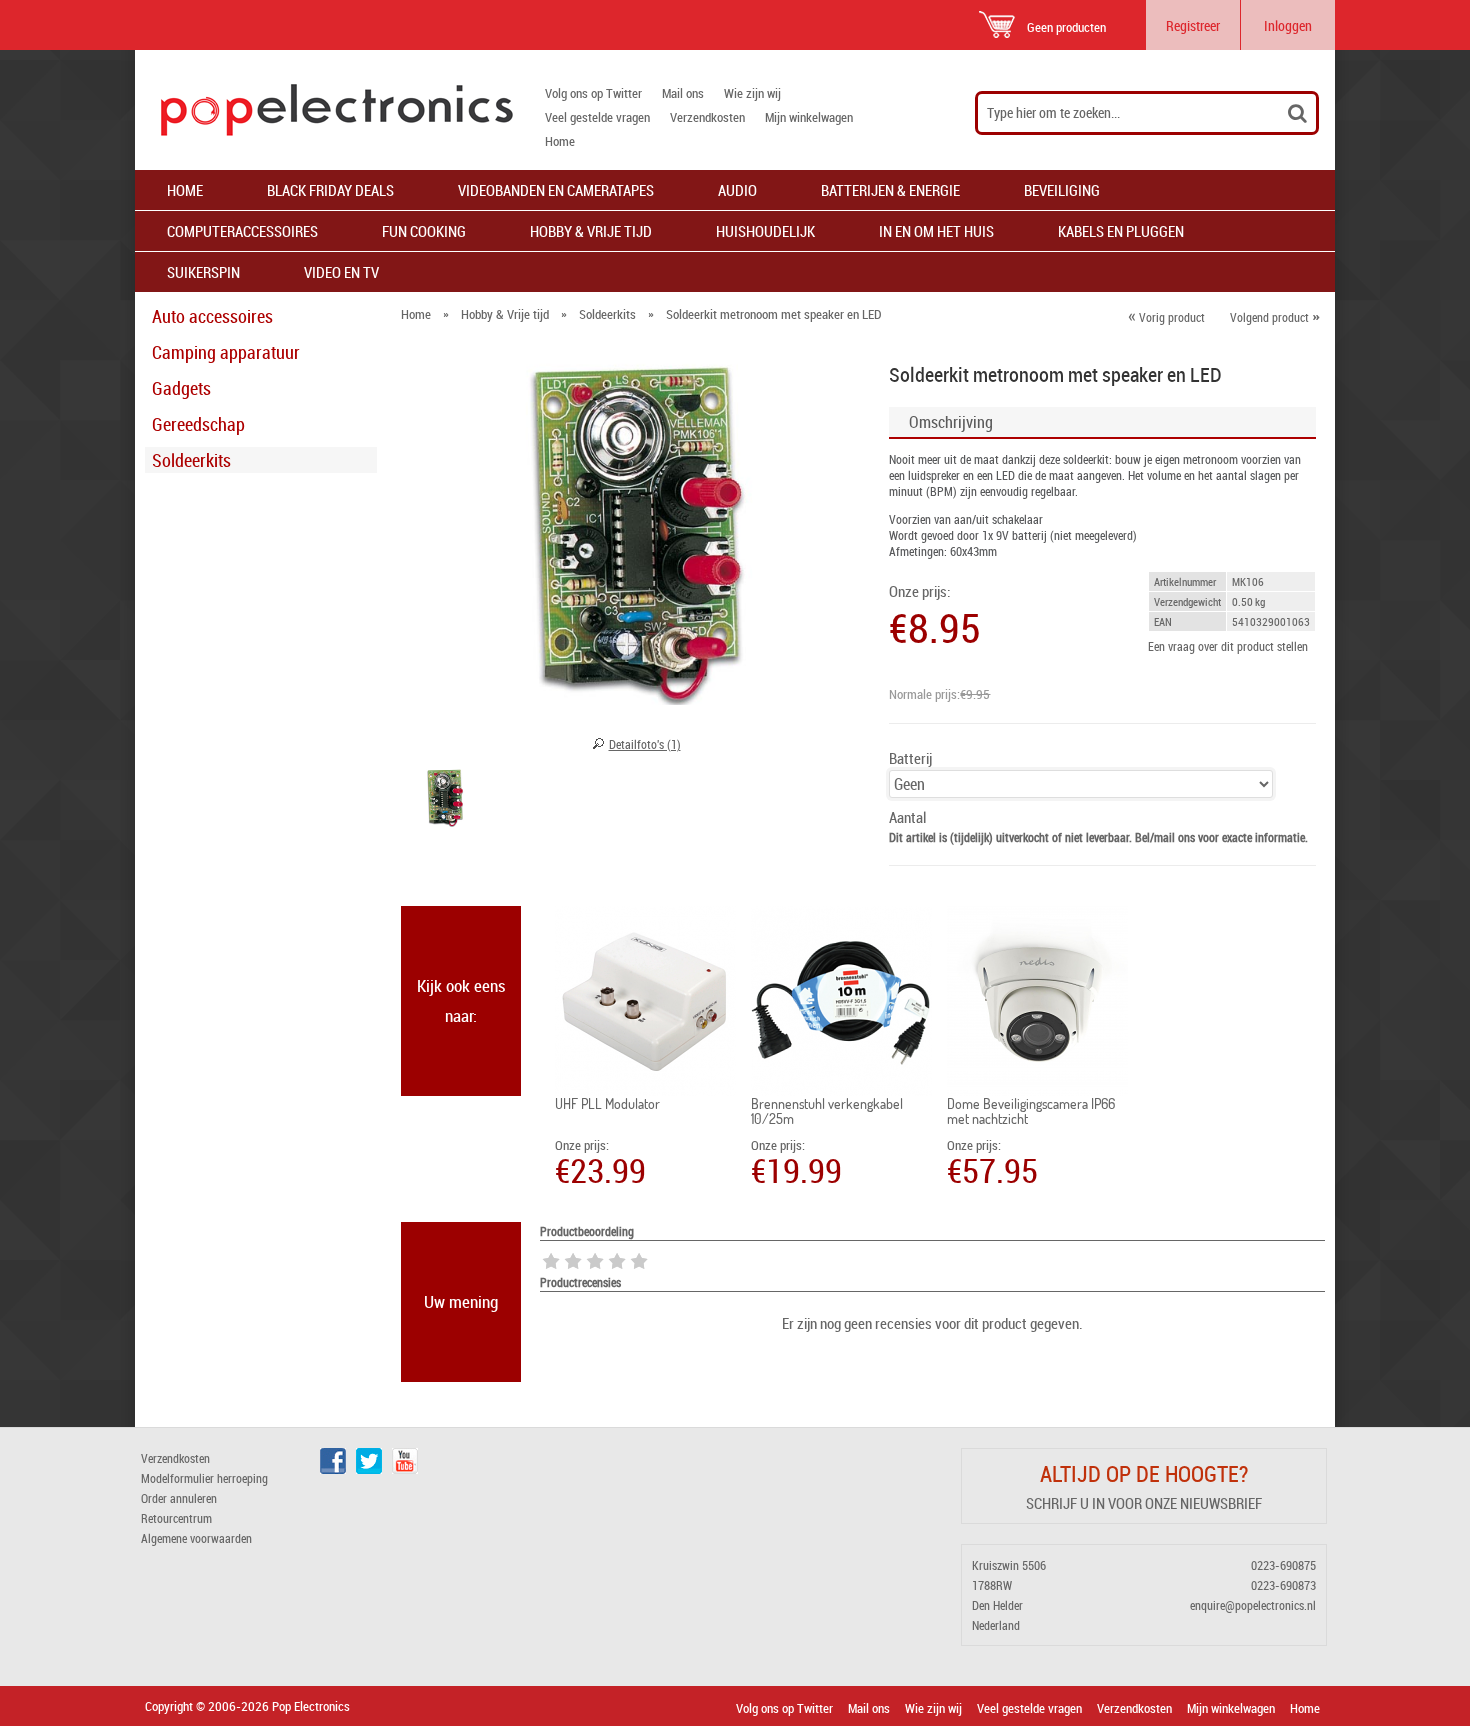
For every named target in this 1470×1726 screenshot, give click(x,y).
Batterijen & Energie (890, 190)
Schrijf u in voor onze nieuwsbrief (1144, 1503)
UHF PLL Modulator (607, 1103)
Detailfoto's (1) (645, 744)
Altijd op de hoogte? (1144, 1473)
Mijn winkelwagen (809, 117)
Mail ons (683, 93)
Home (560, 141)
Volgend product (1275, 317)
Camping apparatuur (226, 352)
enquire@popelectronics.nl (1253, 1605)
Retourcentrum (176, 1518)
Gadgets (181, 388)
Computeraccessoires (242, 231)
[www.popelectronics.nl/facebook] (333, 1469)
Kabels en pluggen (1121, 231)
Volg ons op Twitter (593, 93)
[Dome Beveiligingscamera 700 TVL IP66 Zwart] (1037, 1001)
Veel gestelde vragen (597, 117)
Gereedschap (198, 424)
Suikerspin (203, 272)
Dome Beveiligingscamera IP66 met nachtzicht (1031, 1111)
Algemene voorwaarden (196, 1538)
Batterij (910, 758)
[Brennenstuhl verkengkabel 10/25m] (841, 1001)
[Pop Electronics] (324, 110)
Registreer (1193, 25)
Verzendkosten (707, 117)
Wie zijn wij (752, 93)
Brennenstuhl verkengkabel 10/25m (827, 1111)
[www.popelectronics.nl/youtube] (405, 1469)
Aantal (907, 817)
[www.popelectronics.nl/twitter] (369, 1469)
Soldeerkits (191, 460)
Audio (737, 190)
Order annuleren (179, 1498)
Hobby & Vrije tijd (591, 231)
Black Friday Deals (330, 190)
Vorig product (1166, 317)
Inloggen (1288, 25)
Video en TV (341, 272)
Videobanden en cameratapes (556, 190)
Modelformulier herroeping (204, 1478)
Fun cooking (424, 231)
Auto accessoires (212, 316)
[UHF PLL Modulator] (645, 1001)
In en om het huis (936, 231)
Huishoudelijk (765, 231)
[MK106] (445, 800)
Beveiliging (1062, 190)
